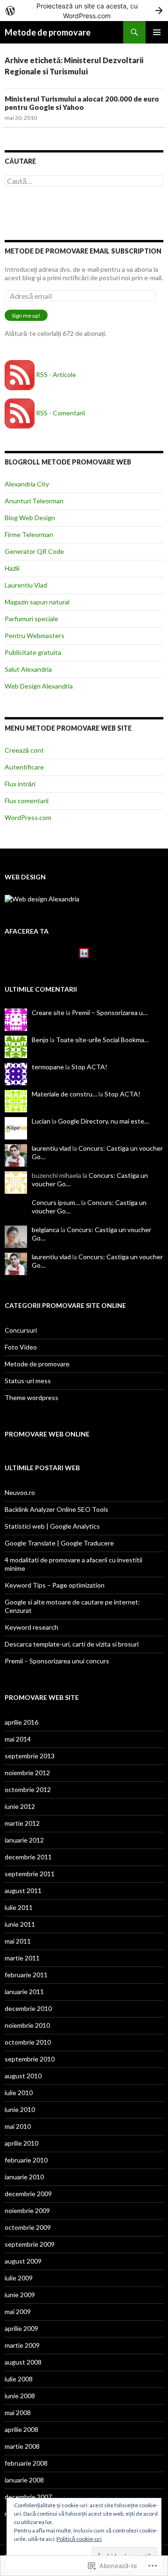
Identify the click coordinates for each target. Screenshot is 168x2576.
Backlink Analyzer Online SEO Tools (56, 1509)
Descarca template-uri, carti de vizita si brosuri (72, 1644)
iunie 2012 (20, 1806)
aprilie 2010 (21, 2143)
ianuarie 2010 (24, 2177)
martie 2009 (22, 2345)
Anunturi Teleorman (34, 501)
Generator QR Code (34, 551)
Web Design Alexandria (39, 686)
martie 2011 (22, 1958)
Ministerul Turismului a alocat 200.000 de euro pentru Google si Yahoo (82, 103)
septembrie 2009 (30, 2244)
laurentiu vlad (51, 1148)
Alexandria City (27, 484)
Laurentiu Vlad (26, 585)
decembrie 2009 (28, 2194)
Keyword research (31, 1627)
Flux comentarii (27, 801)
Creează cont (24, 750)
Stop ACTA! (89, 1067)
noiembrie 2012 (27, 1773)
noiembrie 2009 (27, 2210)
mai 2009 (18, 2311)
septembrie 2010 (30, 2059)
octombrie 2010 (28, 2042)
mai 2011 (18, 1941)
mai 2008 (18, 2413)
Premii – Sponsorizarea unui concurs (57, 1661)
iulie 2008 (19, 2379)
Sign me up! (26, 316)
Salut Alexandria (28, 669)
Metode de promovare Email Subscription (83, 251)
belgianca (45, 1230)
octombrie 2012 (28, 1789)
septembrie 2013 (30, 1756)
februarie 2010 (26, 2160)
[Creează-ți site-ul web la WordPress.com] (84, 11)
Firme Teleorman (29, 534)
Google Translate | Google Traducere (59, 1543)
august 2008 (23, 2362)
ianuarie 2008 (24, 2480)
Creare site (48, 1012)
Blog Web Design (30, 518)
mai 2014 (18, 1739)
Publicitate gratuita (33, 652)
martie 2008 (22, 2446)
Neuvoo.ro (20, 1492)
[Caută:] (84, 181)
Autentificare (24, 767)
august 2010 (23, 2076)
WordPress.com (28, 817)
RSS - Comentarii (60, 413)
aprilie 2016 (21, 1722)
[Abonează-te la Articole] (20, 374)
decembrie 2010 (28, 2008)
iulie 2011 (19, 1907)
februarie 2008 (26, 2463)
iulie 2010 (19, 2093)
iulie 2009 (19, 2278)
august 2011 (23, 1890)
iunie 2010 (20, 2109)
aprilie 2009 (21, 2328)
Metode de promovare (48, 32)
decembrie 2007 (28, 2497)
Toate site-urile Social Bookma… (102, 1040)
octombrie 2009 (28, 2227)
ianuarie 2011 (24, 1992)
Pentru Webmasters (35, 635)
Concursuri (21, 1330)
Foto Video (21, 1347)
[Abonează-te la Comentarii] (20, 413)
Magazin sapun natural (37, 602)
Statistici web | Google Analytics (52, 1526)
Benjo (40, 1040)
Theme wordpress (31, 1397)
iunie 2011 (20, 1924)
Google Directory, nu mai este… (103, 1121)
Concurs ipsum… (56, 1202)
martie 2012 (22, 1823)
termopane (48, 1067)
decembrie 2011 (28, 1857)
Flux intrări (20, 784)
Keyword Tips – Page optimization (55, 1585)
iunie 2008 (20, 2396)
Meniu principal (157, 32)
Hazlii (12, 568)
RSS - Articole (56, 374)
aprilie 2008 (21, 2429)
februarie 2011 (26, 1975)
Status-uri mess (28, 1381)
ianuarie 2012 (24, 1840)
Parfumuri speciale (31, 619)
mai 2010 (18, 2126)
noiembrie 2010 (27, 2025)
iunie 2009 (20, 2295)
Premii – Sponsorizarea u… (110, 1012)
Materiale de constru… (64, 1094)
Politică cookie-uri (79, 2539)
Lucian (41, 1121)
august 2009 (23, 2261)
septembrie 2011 (30, 1874)
